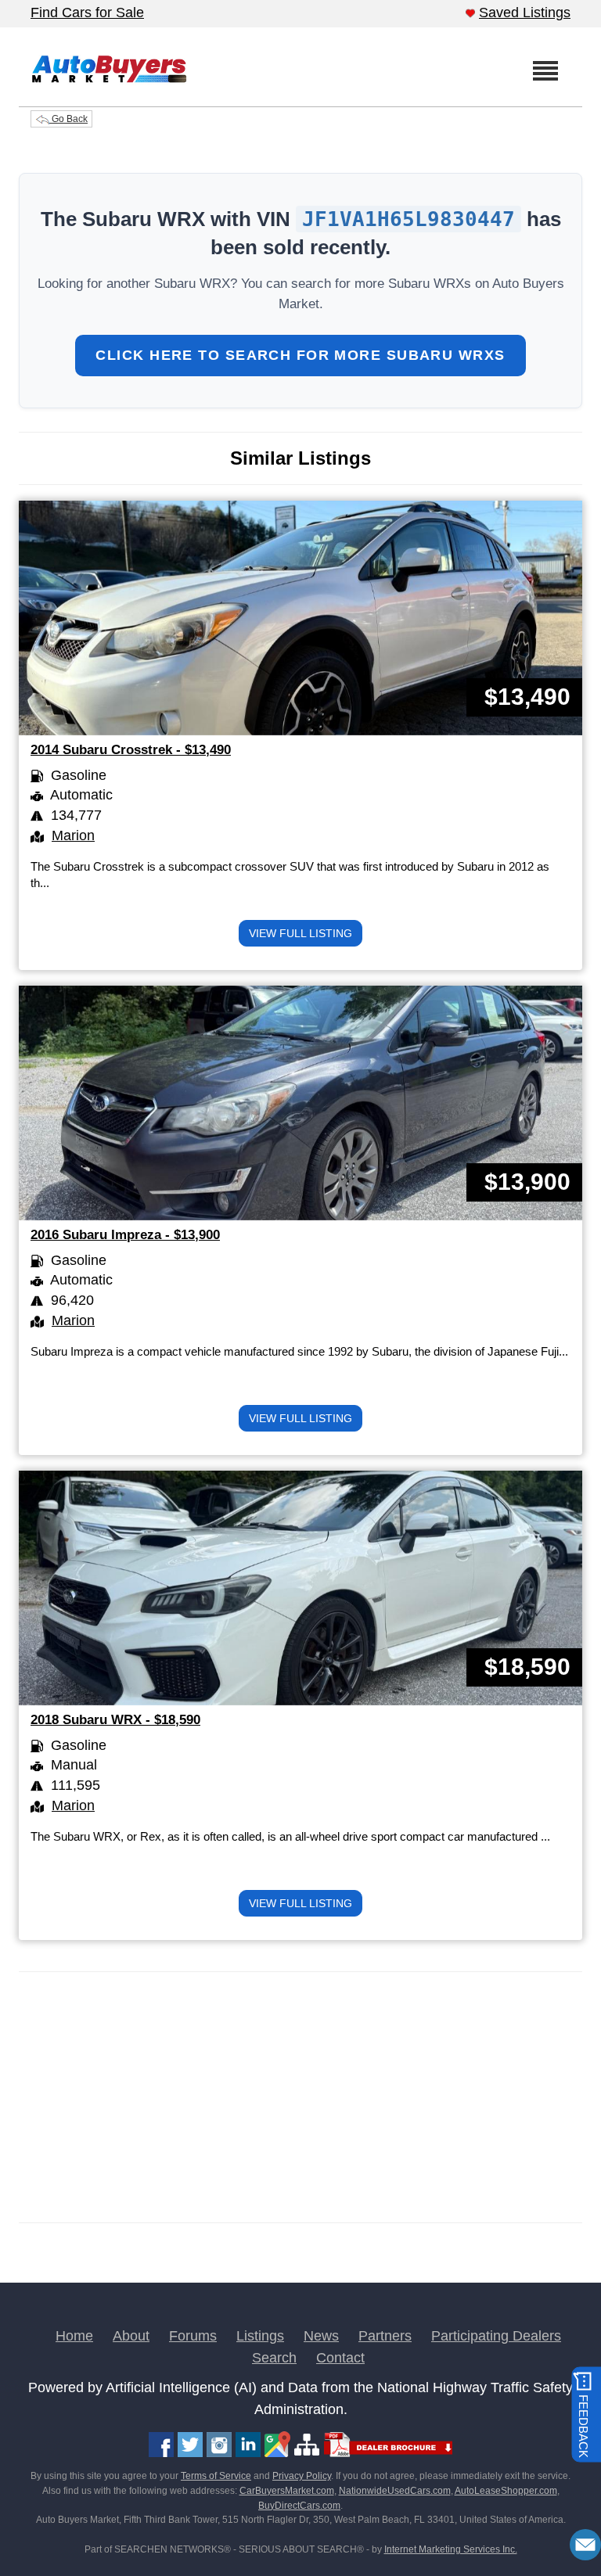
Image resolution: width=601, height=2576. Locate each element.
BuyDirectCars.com (299, 2506)
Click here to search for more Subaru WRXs (300, 355)
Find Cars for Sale (87, 13)
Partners (385, 2336)
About (131, 2336)
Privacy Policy (302, 2476)
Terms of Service (216, 2476)
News (321, 2336)
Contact (340, 2358)
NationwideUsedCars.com (395, 2491)
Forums (193, 2336)
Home (74, 2336)
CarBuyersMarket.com (287, 2491)
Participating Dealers (496, 2336)
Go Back (68, 119)
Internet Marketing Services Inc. (451, 2549)
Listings (260, 2336)
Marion (73, 835)
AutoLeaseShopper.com (506, 2491)
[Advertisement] (300, 2097)
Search (274, 2358)
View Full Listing (300, 933)
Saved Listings (525, 13)
